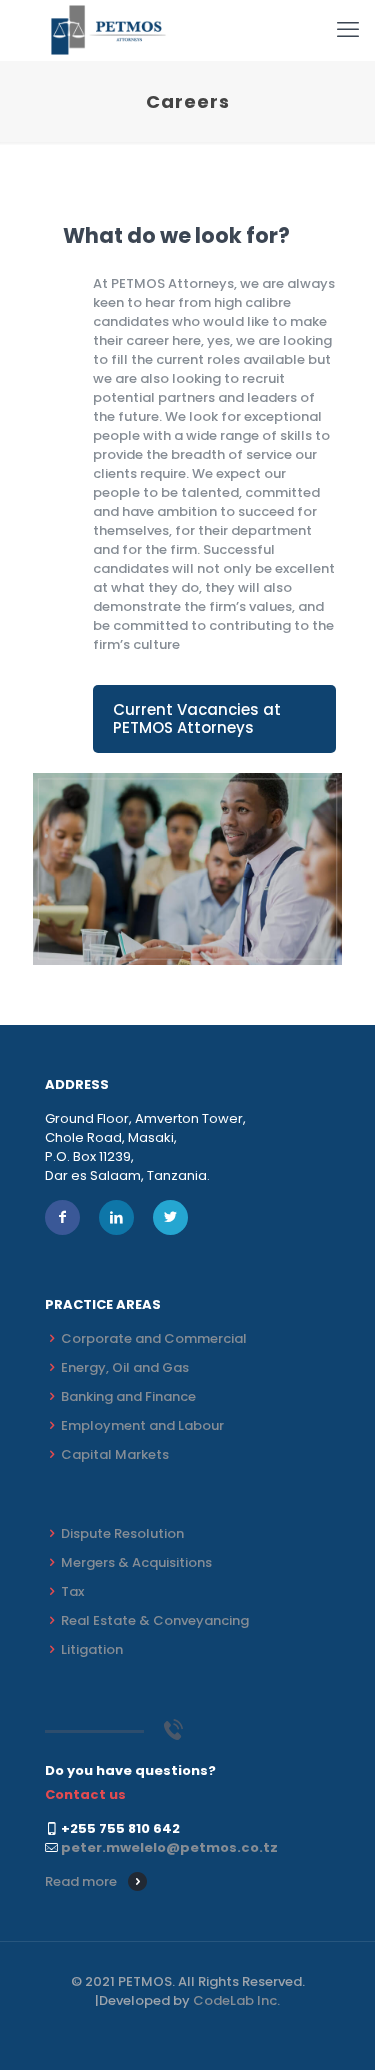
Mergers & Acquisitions (136, 1562)
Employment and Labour (142, 1425)
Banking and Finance (128, 1396)
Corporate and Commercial (154, 1338)
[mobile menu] (348, 30)
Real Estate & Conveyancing (155, 1620)
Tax (72, 1591)
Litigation (92, 1649)
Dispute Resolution (122, 1533)
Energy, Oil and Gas (125, 1367)
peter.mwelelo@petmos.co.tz (169, 1847)
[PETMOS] (108, 30)
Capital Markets (115, 1454)
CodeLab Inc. (236, 2000)
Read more (81, 1881)
